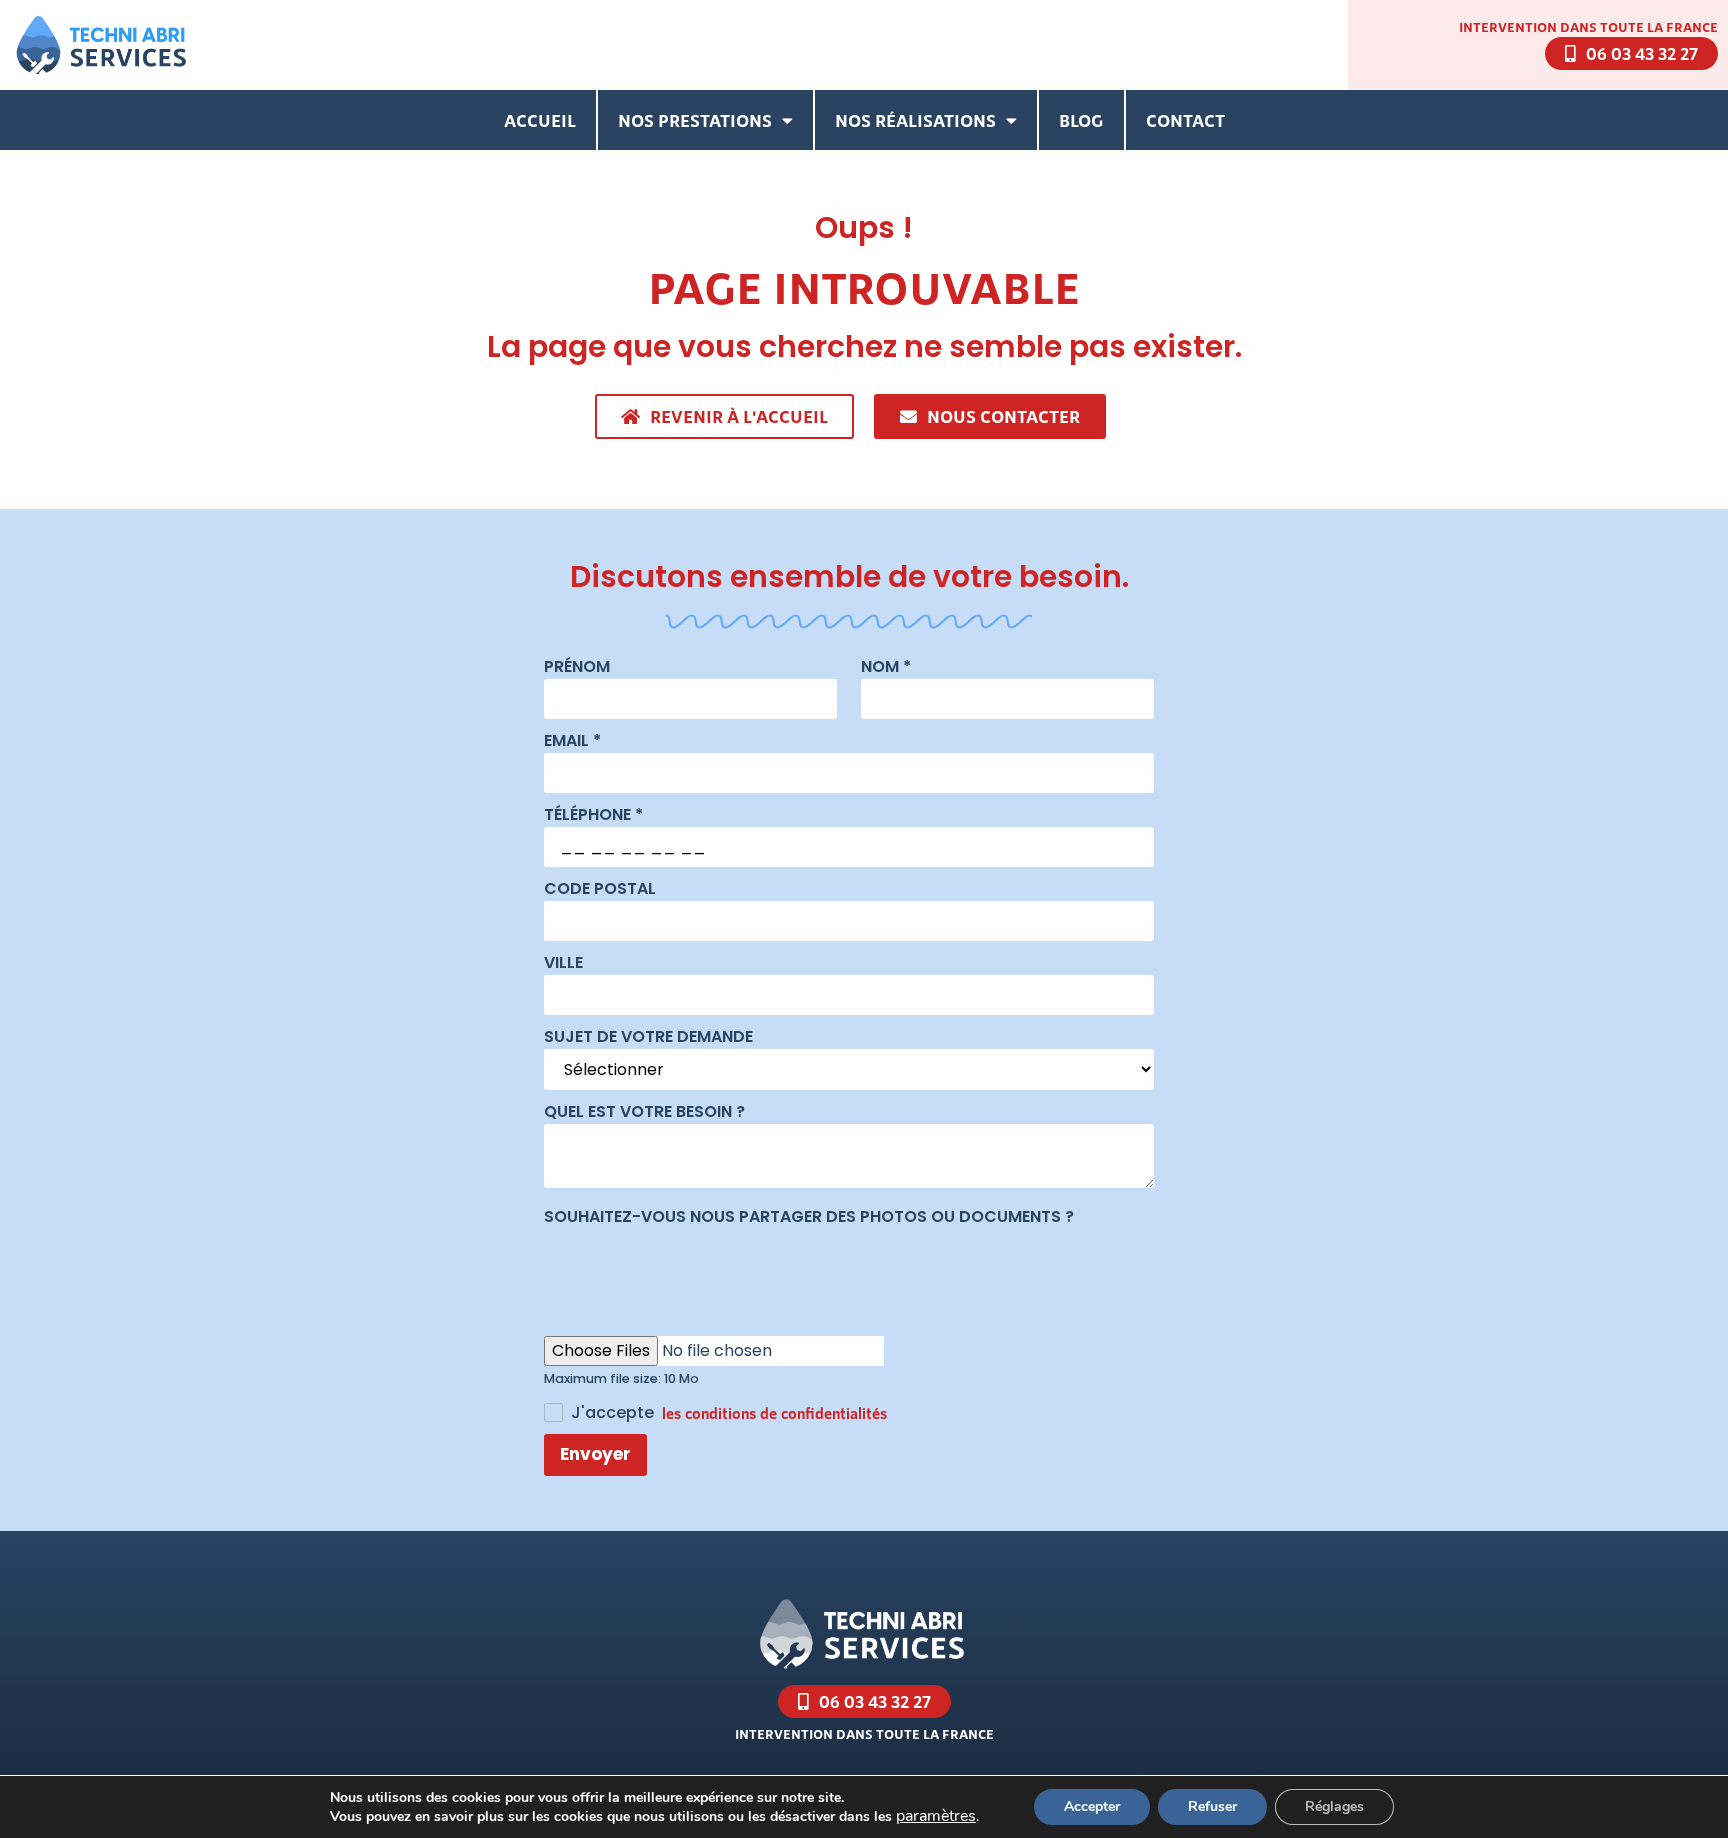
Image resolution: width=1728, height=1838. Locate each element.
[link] (936, 1816)
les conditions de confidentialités (774, 1413)
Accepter (1092, 1806)
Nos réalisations (915, 120)
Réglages (1334, 1806)
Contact (1185, 120)
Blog (1081, 120)
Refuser (1212, 1806)
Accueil (540, 120)
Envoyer (595, 1454)
